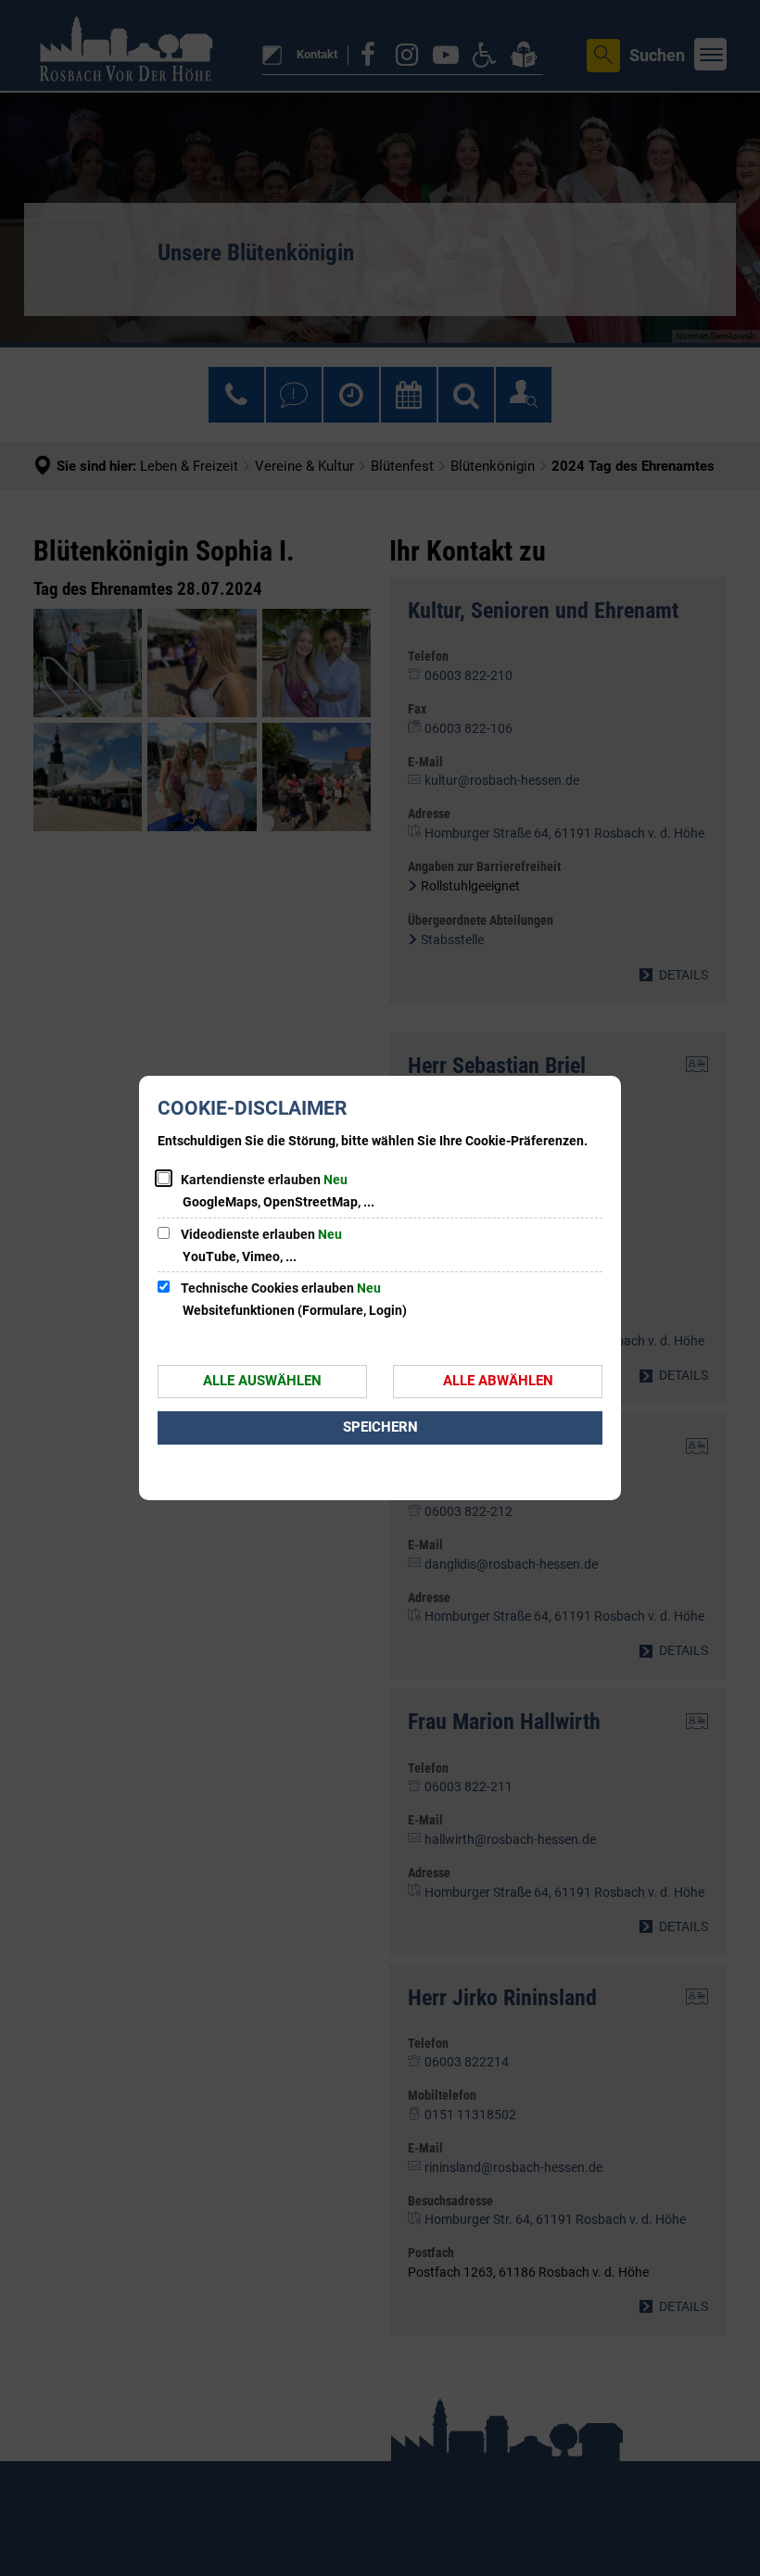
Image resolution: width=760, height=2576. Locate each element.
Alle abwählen (498, 1381)
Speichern (380, 1427)
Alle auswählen (262, 1381)
